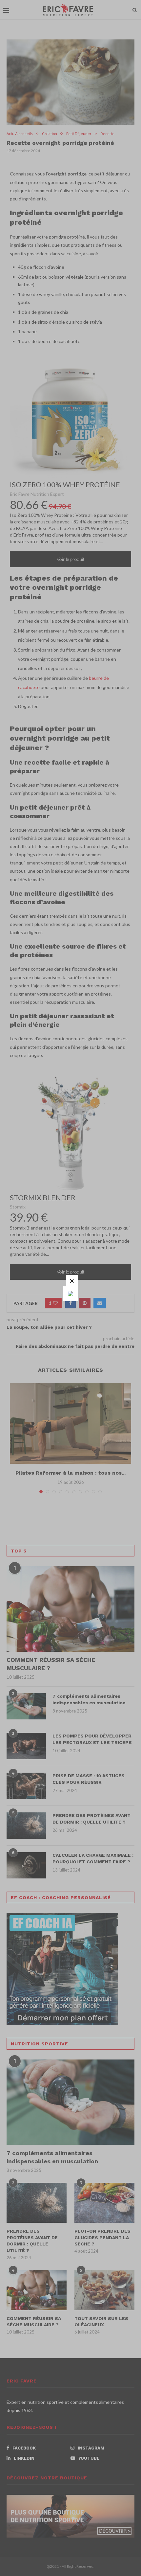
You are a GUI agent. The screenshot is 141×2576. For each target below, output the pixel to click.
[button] (72, 1281)
